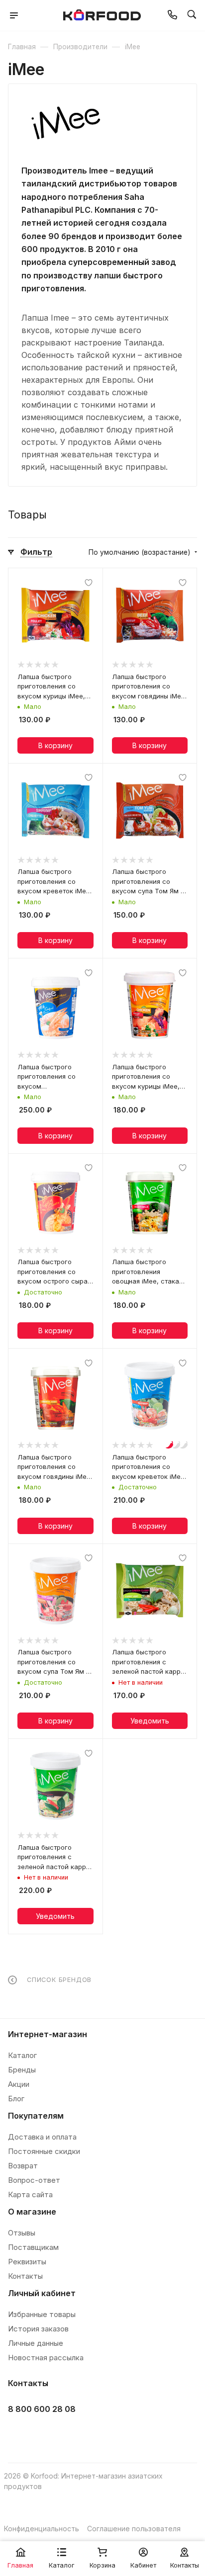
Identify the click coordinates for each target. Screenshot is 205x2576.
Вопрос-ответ (34, 2180)
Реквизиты (27, 2262)
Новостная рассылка (46, 2358)
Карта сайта (30, 2194)
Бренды (22, 2070)
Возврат (23, 2166)
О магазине (32, 2212)
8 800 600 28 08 (42, 2409)
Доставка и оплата (42, 2137)
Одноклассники (68, 2434)
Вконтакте (19, 2434)
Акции (19, 2084)
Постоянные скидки (44, 2151)
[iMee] (66, 123)
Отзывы (22, 2233)
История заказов (38, 2329)
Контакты (25, 2276)
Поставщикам (33, 2247)
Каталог (22, 2055)
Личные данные (36, 2343)
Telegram (44, 2434)
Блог (16, 2099)
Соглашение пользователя (134, 2529)
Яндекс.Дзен (93, 2434)
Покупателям (36, 2116)
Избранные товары (42, 2314)
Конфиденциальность (42, 2529)
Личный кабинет (42, 2293)
